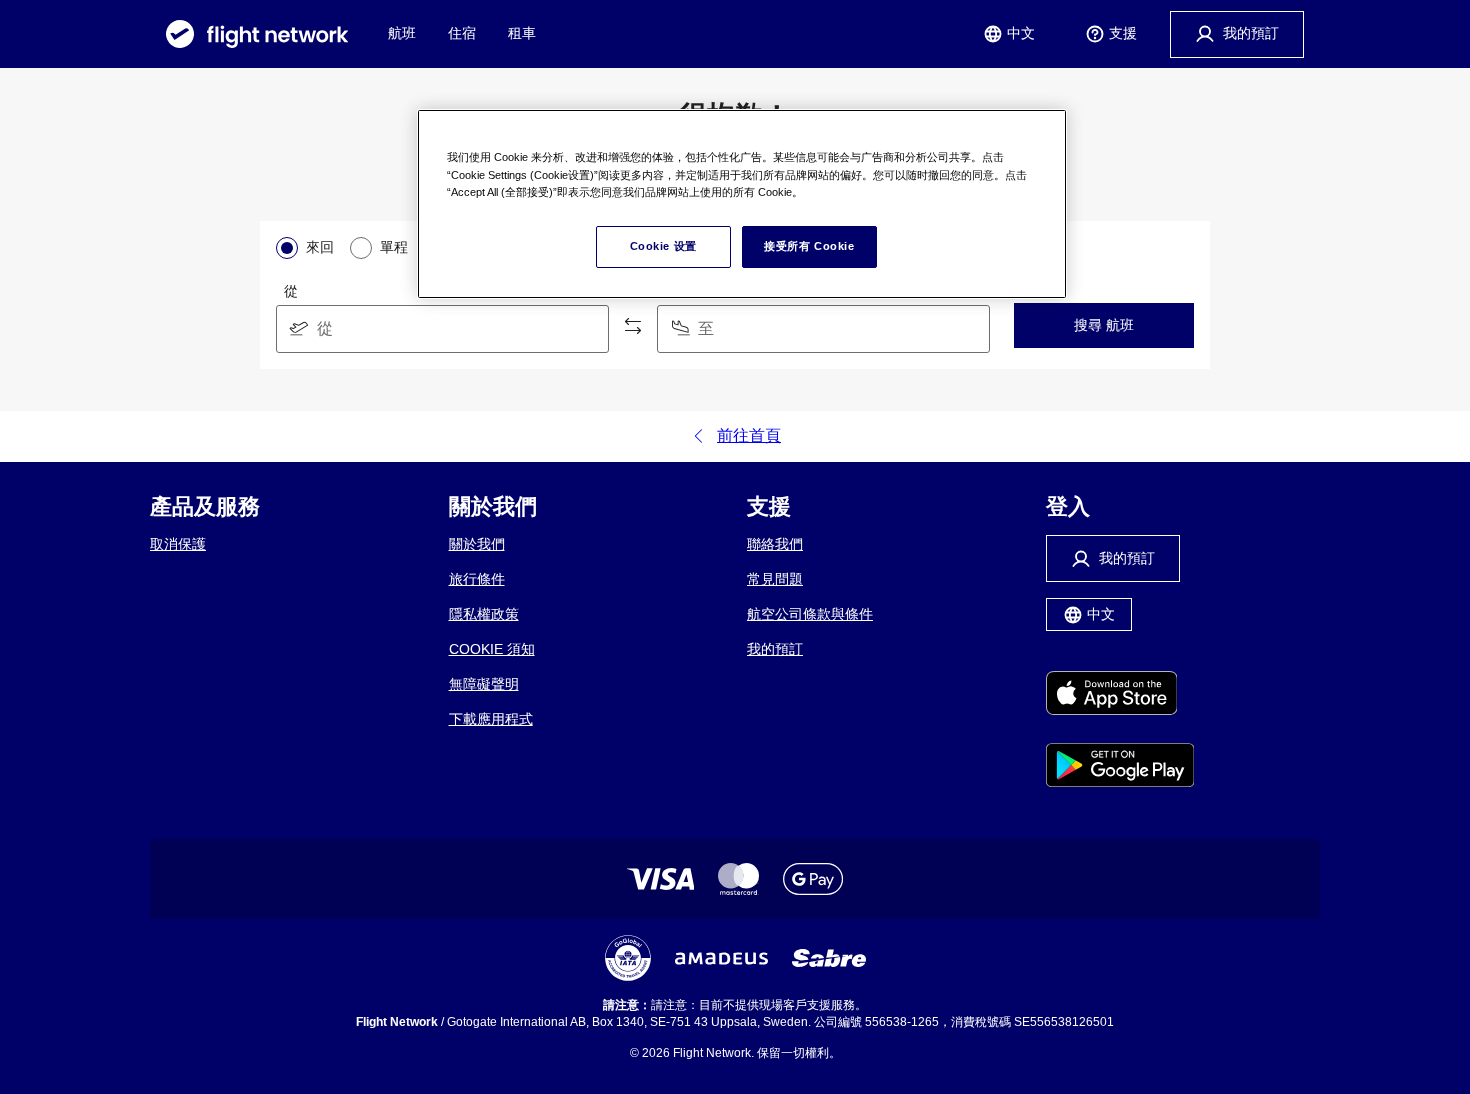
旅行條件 (477, 579)
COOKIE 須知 (492, 649)
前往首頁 (749, 435)
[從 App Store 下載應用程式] (1120, 695)
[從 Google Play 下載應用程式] (1120, 767)
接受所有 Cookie (809, 246)
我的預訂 (775, 649)
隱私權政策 (484, 614)
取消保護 (178, 544)
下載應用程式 (491, 719)
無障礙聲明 (484, 684)
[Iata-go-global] (628, 958)
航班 (402, 33)
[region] (742, 204)
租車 (522, 33)
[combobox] (442, 329)
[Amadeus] (721, 958)
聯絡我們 (775, 544)
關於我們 (477, 544)
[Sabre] (829, 958)
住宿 (462, 33)
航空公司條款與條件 (810, 614)
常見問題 (775, 579)
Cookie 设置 (663, 246)
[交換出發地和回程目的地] (633, 327)
